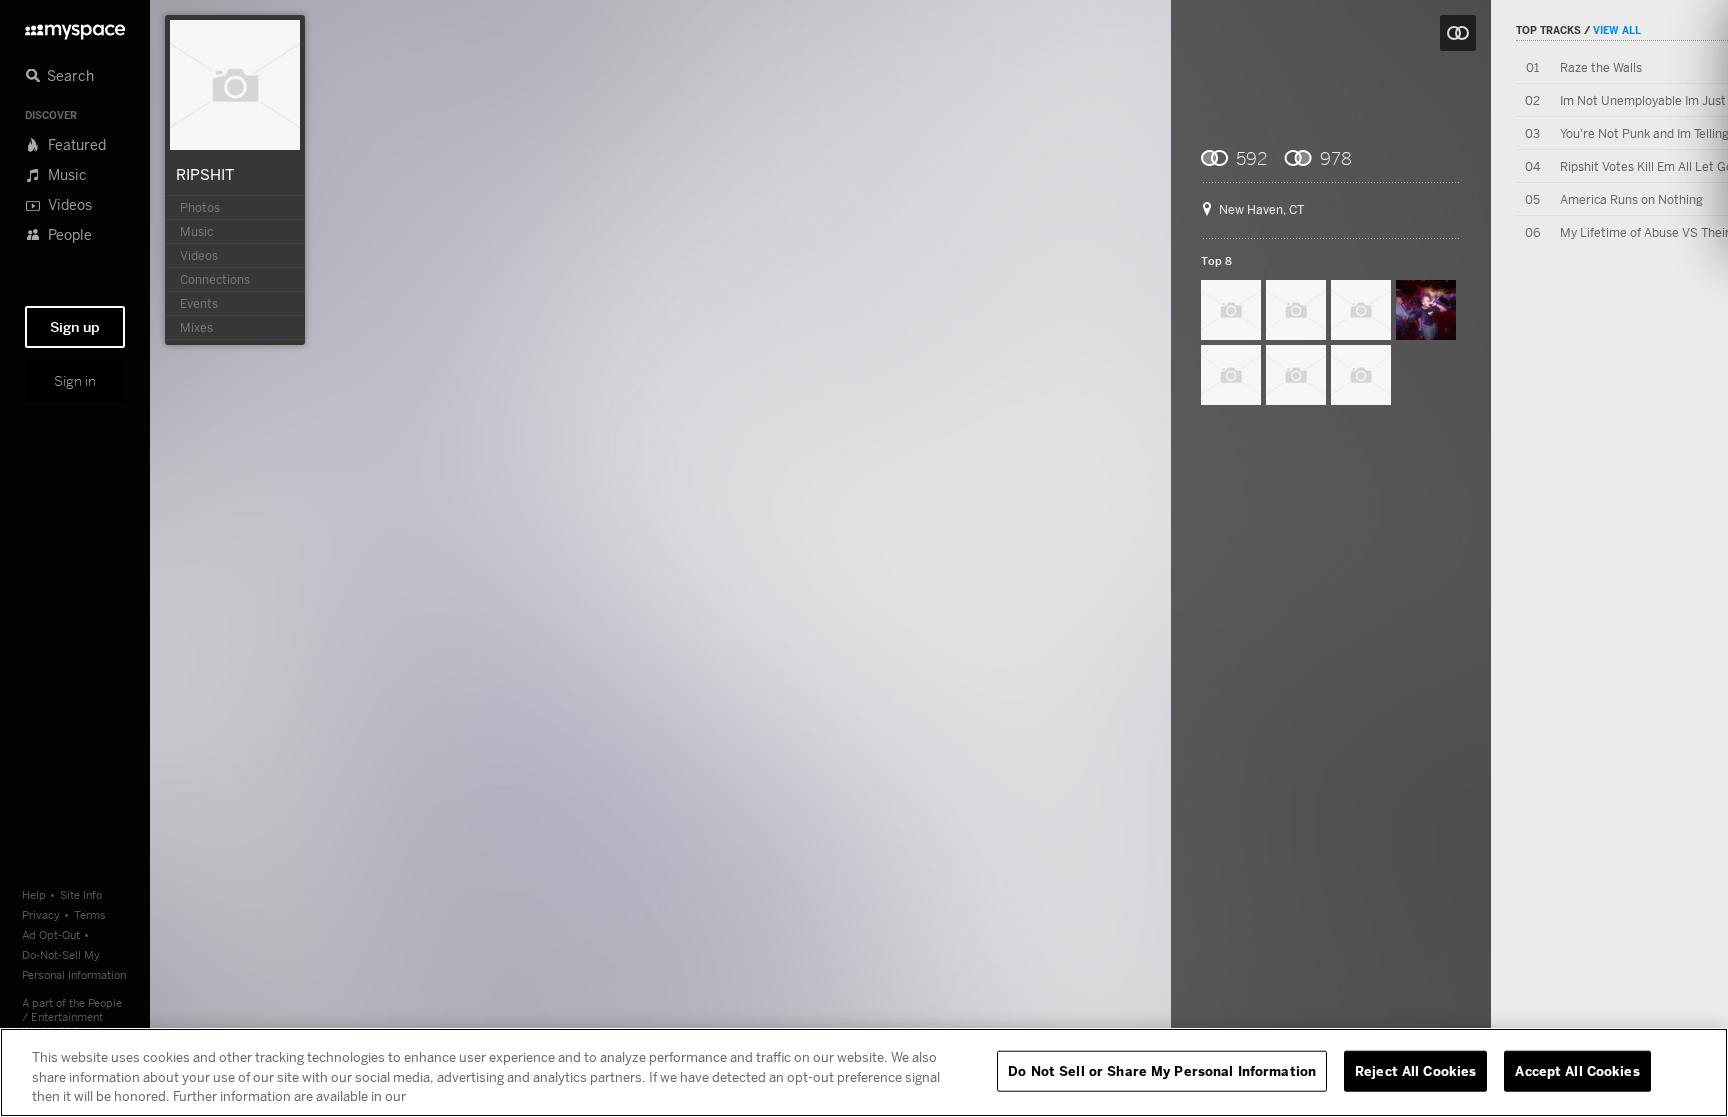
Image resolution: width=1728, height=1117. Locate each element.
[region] (864, 1072)
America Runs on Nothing (1631, 199)
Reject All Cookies (1415, 1070)
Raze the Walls (1601, 67)
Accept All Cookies (1577, 1070)
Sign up (75, 327)
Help (34, 894)
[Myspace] (75, 26)
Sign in (75, 381)
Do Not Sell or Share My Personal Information (1162, 1070)
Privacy (41, 914)
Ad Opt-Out (51, 934)
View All (1617, 30)
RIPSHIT (205, 174)
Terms (90, 914)
